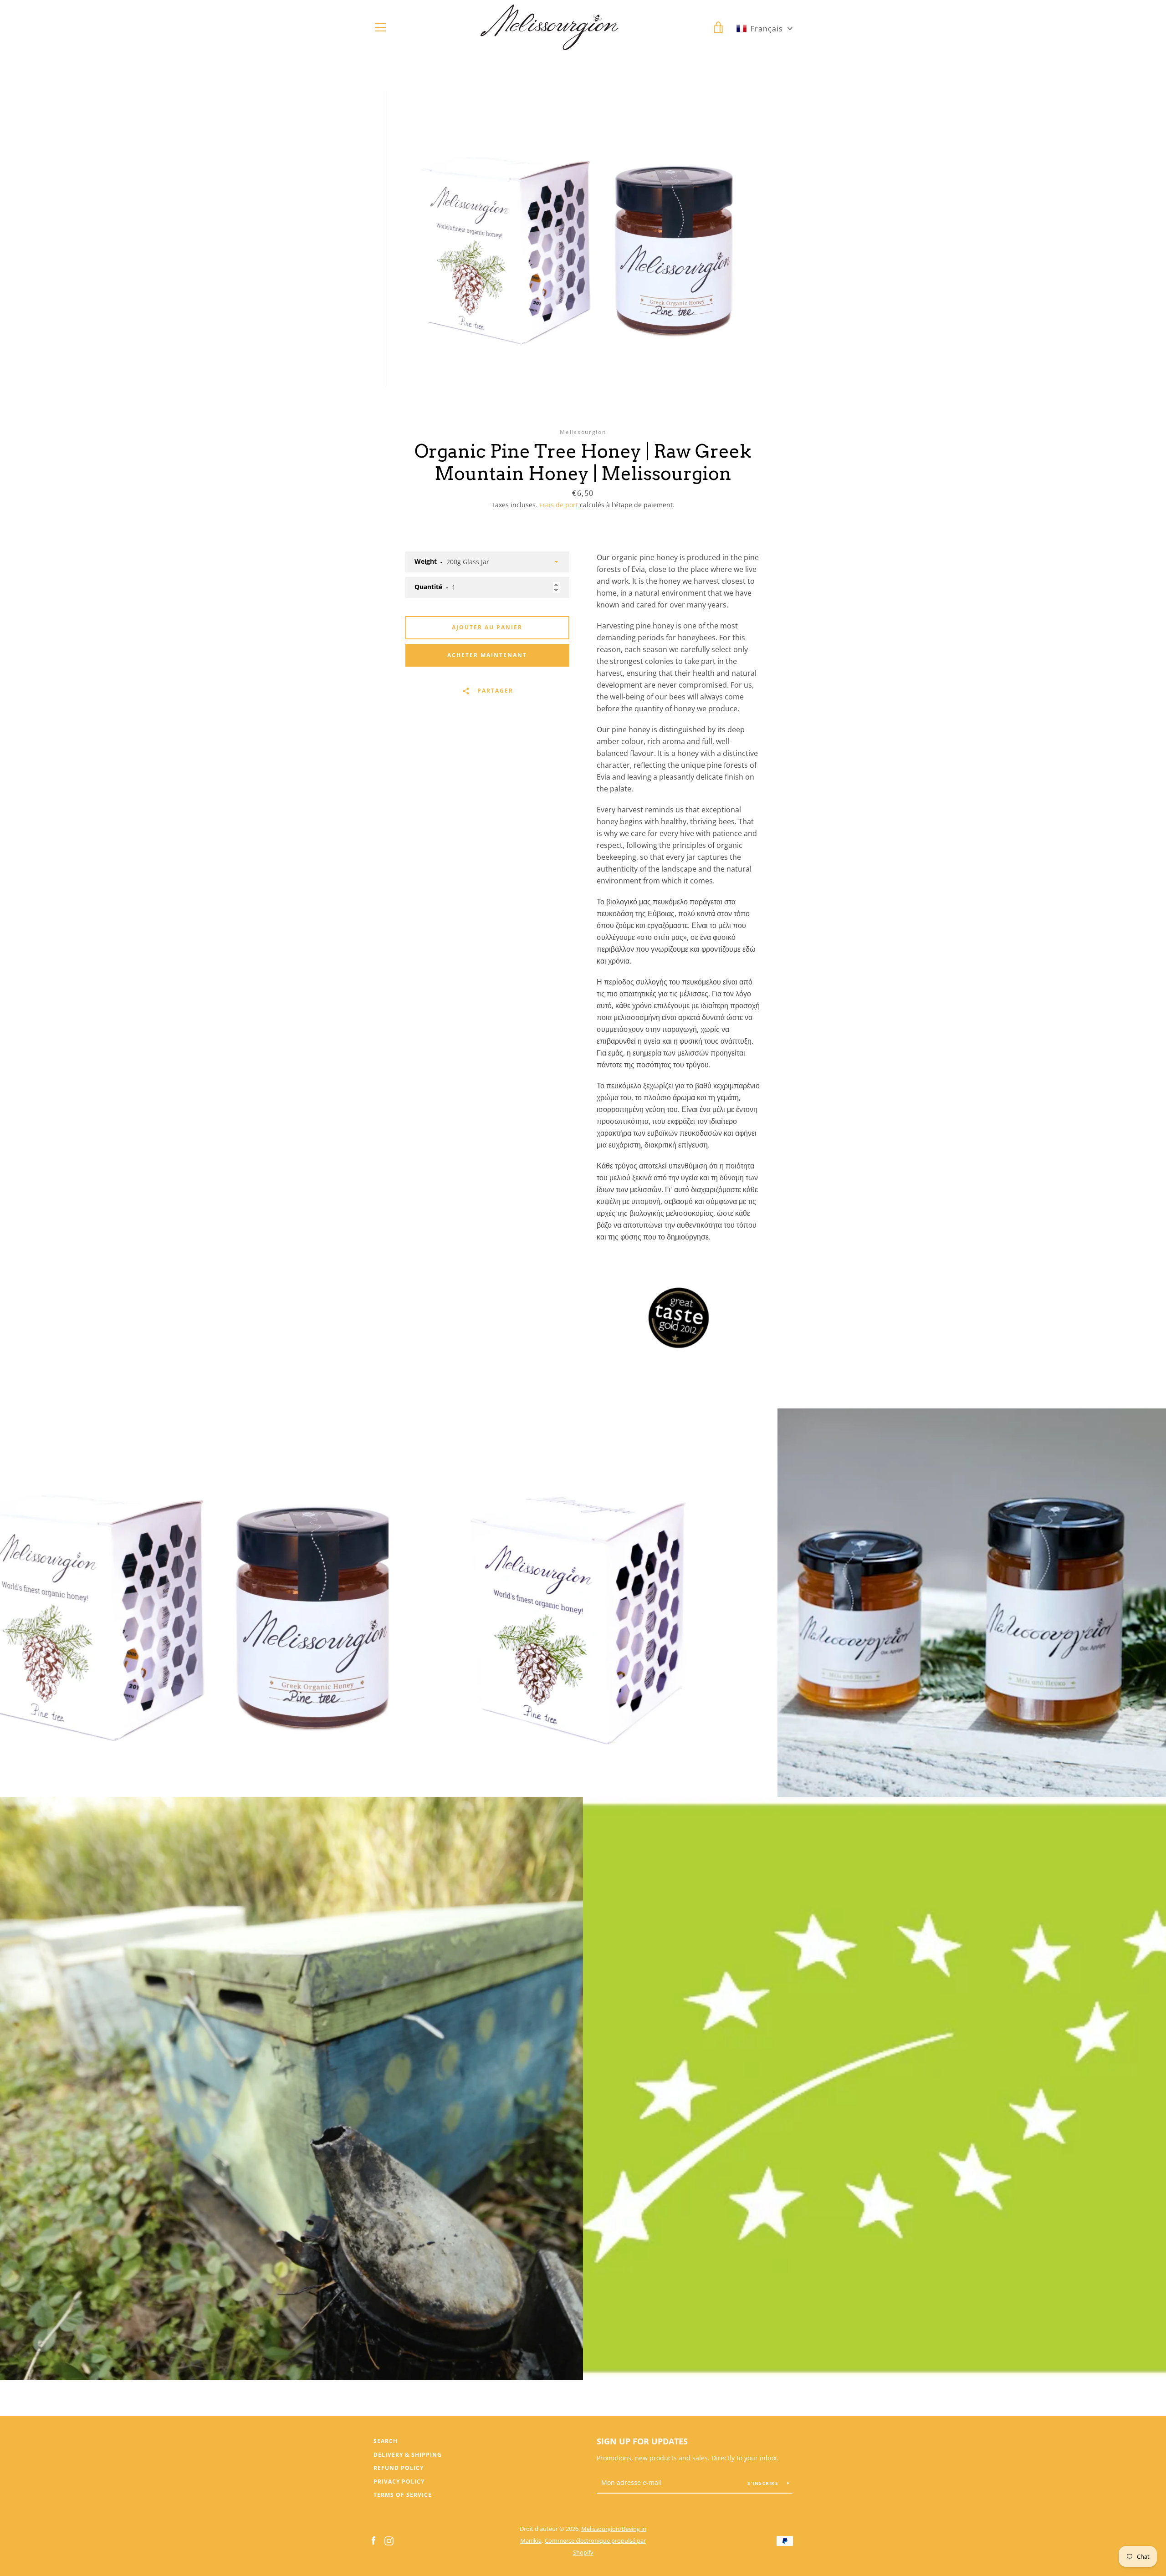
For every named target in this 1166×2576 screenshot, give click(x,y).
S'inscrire (764, 2483)
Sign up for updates (642, 2441)
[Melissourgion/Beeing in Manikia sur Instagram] (389, 2540)
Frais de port (559, 505)
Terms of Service (403, 2495)
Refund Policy (399, 2468)
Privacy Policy (399, 2482)
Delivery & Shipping (408, 2455)
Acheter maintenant (487, 655)
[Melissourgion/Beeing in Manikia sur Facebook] (373, 2540)
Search (386, 2441)
